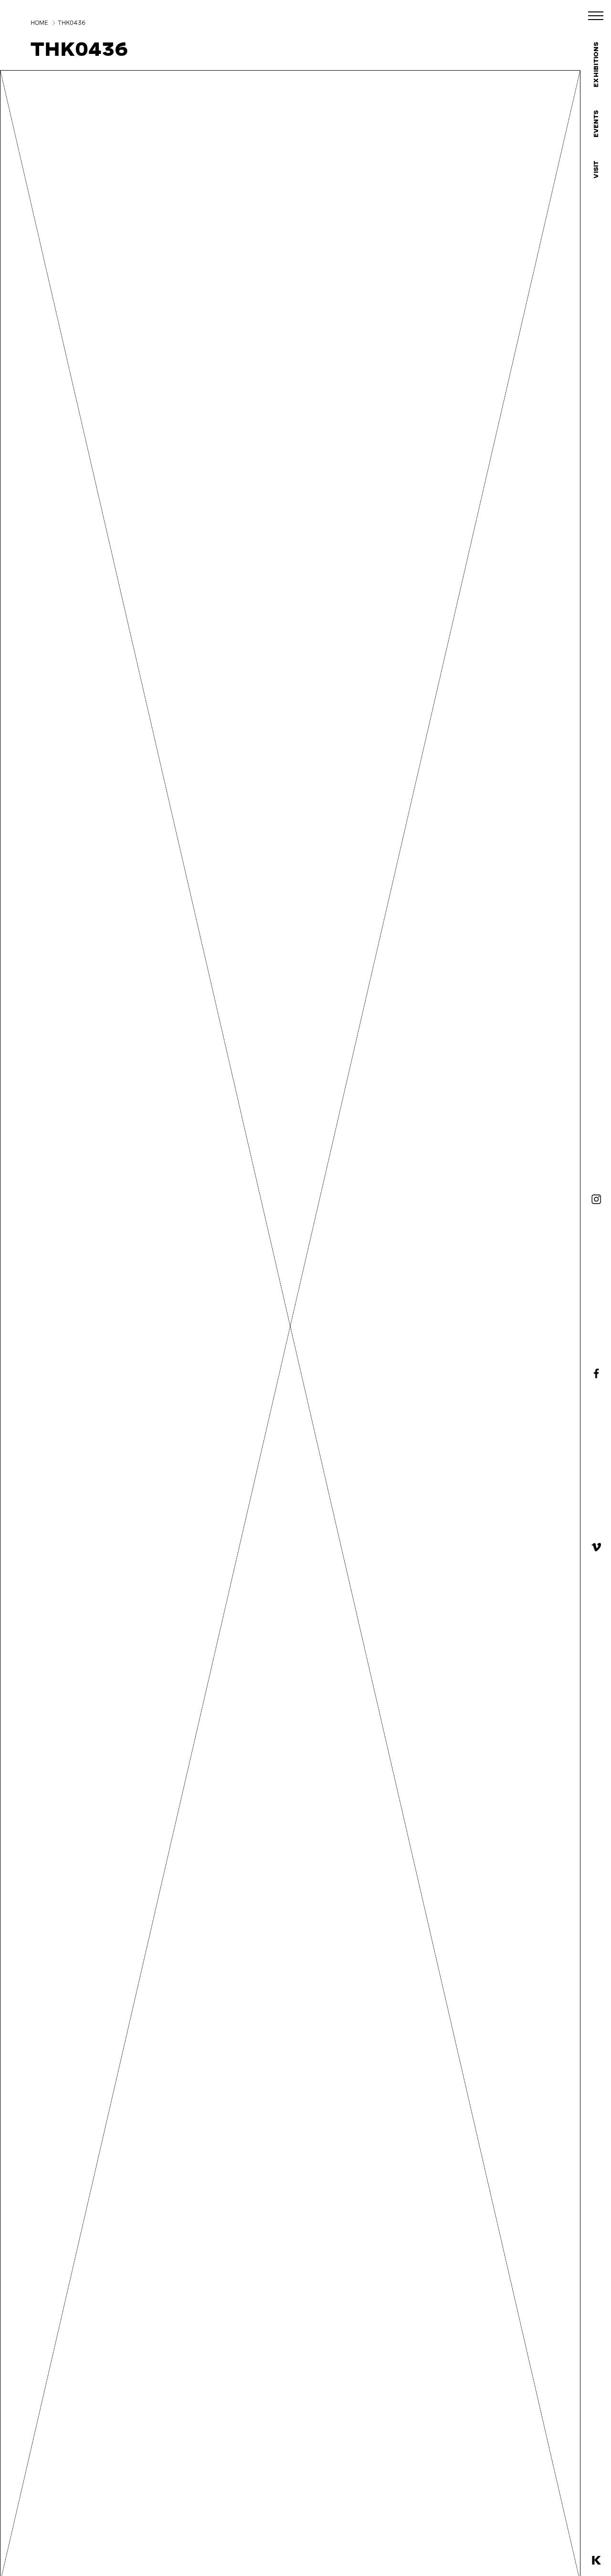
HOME (39, 23)
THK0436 (72, 23)
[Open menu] (596, 16)
